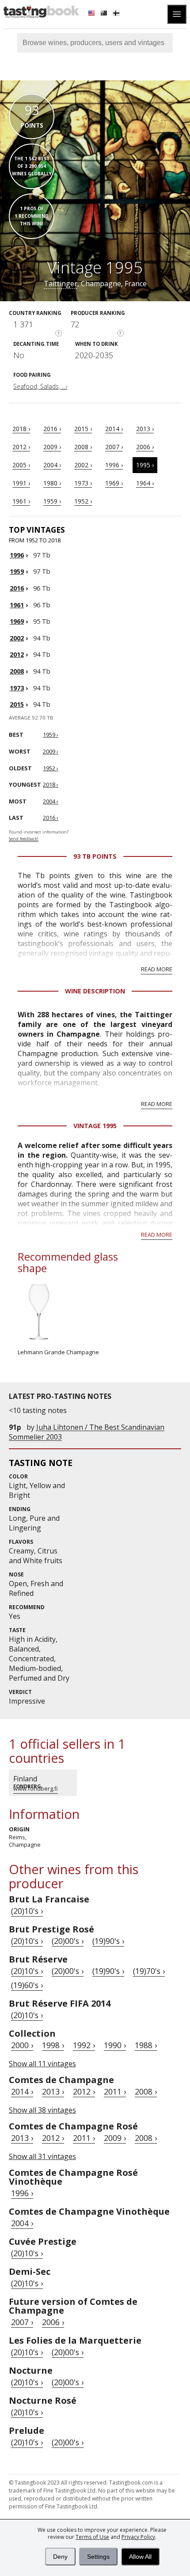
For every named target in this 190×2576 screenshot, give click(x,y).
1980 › (52, 483)
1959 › (52, 501)
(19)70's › (149, 1971)
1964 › (145, 483)
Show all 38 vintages (42, 2110)
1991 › (21, 483)
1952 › (83, 501)
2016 (17, 588)
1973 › (83, 483)
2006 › (145, 447)
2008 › (83, 447)
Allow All (140, 2557)
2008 (17, 671)
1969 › (114, 483)
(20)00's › (68, 1941)
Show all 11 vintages (42, 2064)
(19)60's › (27, 1985)
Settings (98, 2557)
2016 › (52, 429)
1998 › (53, 2045)
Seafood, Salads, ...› (40, 386)
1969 (17, 621)
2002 (17, 638)
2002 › (83, 465)
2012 (17, 654)
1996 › (114, 465)
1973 (17, 688)
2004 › (52, 465)
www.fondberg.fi (36, 1788)
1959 (17, 571)
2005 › (21, 465)
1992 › (84, 2045)
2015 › (83, 429)
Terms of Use (92, 2537)
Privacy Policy (138, 2537)
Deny (60, 2557)
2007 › (114, 447)
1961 (17, 605)
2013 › (145, 429)
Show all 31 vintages (42, 2156)
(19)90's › (108, 1941)
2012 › (21, 447)
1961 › (21, 501)
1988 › (146, 2045)
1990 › (115, 2045)
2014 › (114, 429)
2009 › (52, 447)
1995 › (145, 465)
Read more (157, 969)
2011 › (115, 2091)
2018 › (21, 429)
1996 (17, 555)
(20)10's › (27, 1911)
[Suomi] (117, 14)
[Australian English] (105, 14)
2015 (17, 704)
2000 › (22, 2045)
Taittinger (61, 284)
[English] (92, 14)
